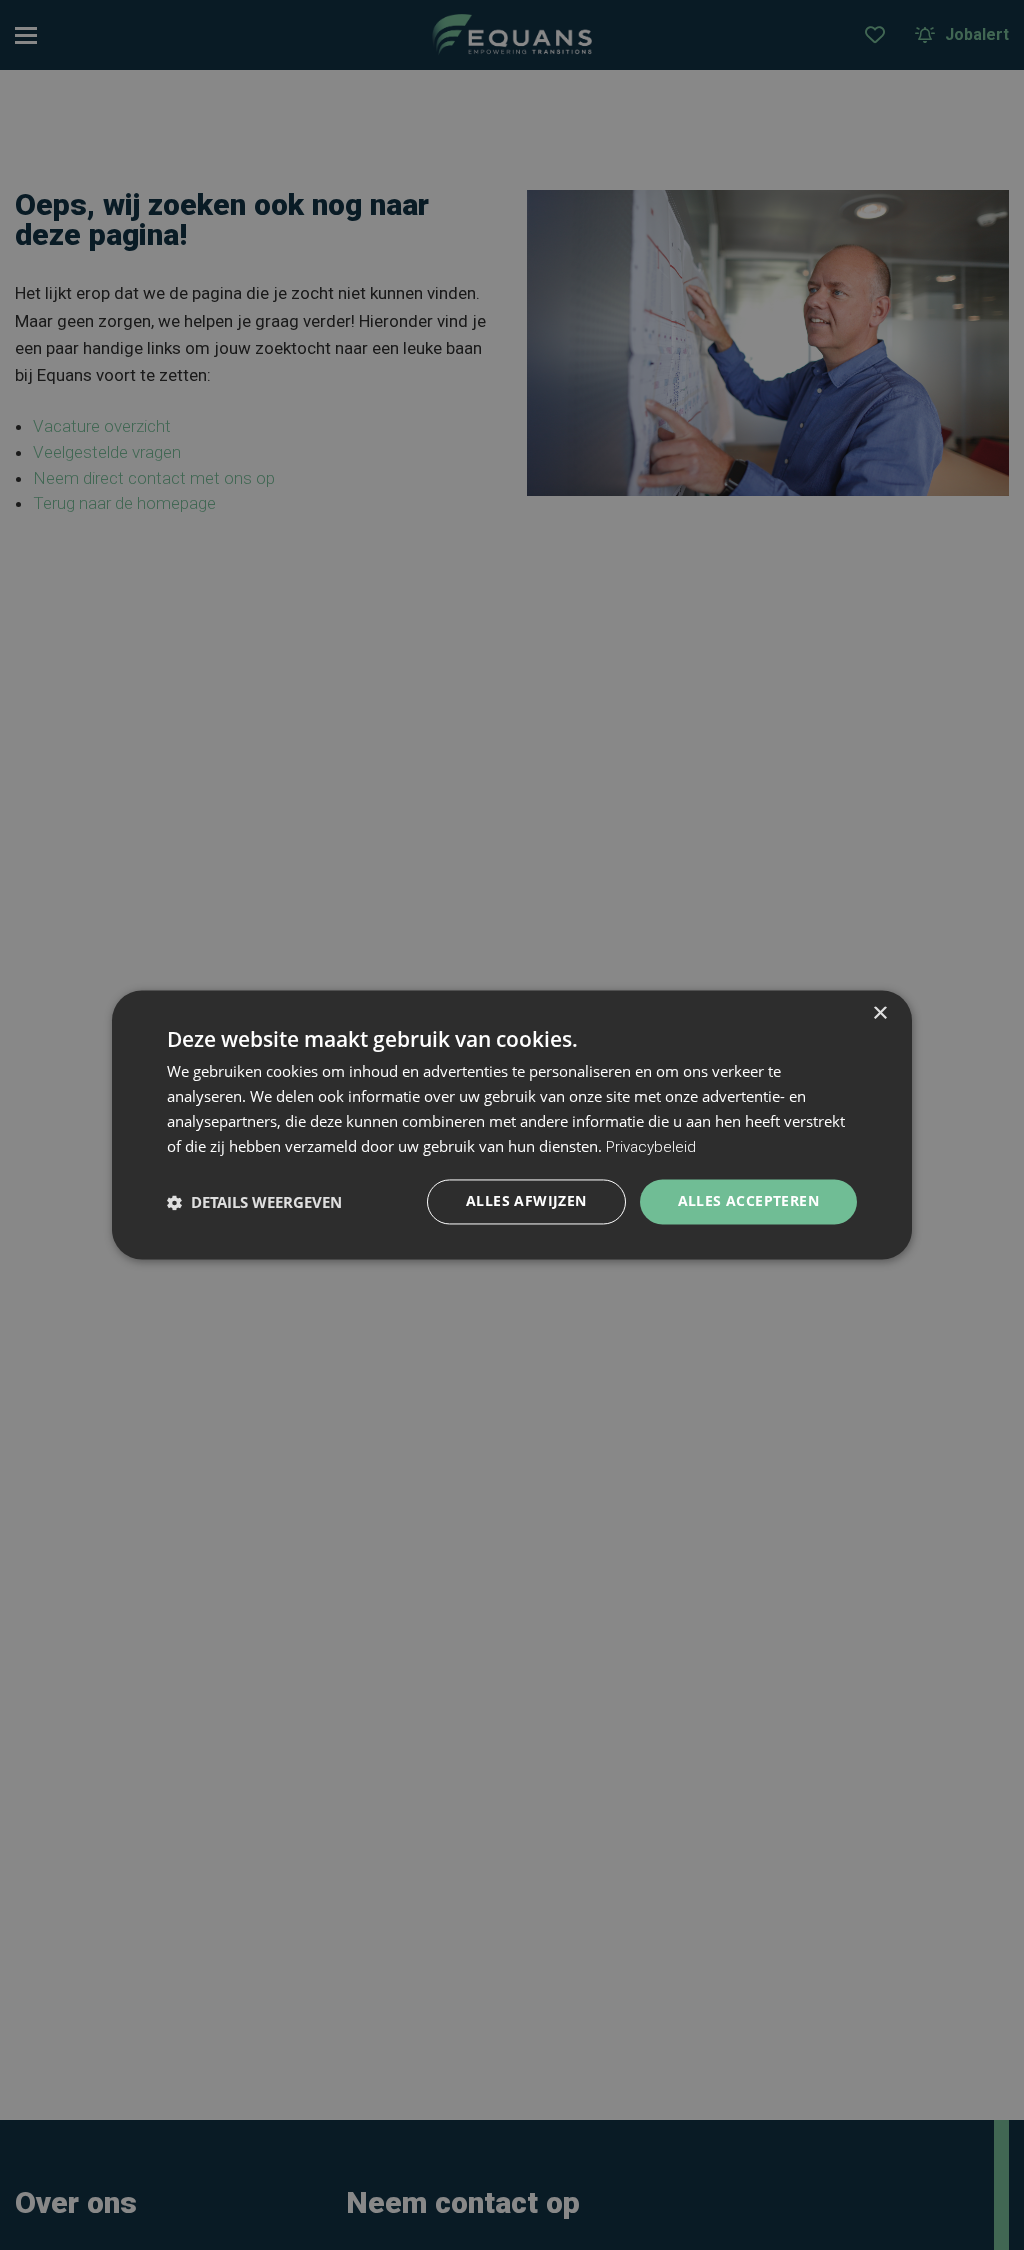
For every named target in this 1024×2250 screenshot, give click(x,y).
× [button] (879, 1013)
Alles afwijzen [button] (526, 1201)
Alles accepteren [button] (748, 1201)
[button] (254, 1202)
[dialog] (512, 1124)
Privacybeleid (651, 1147)
